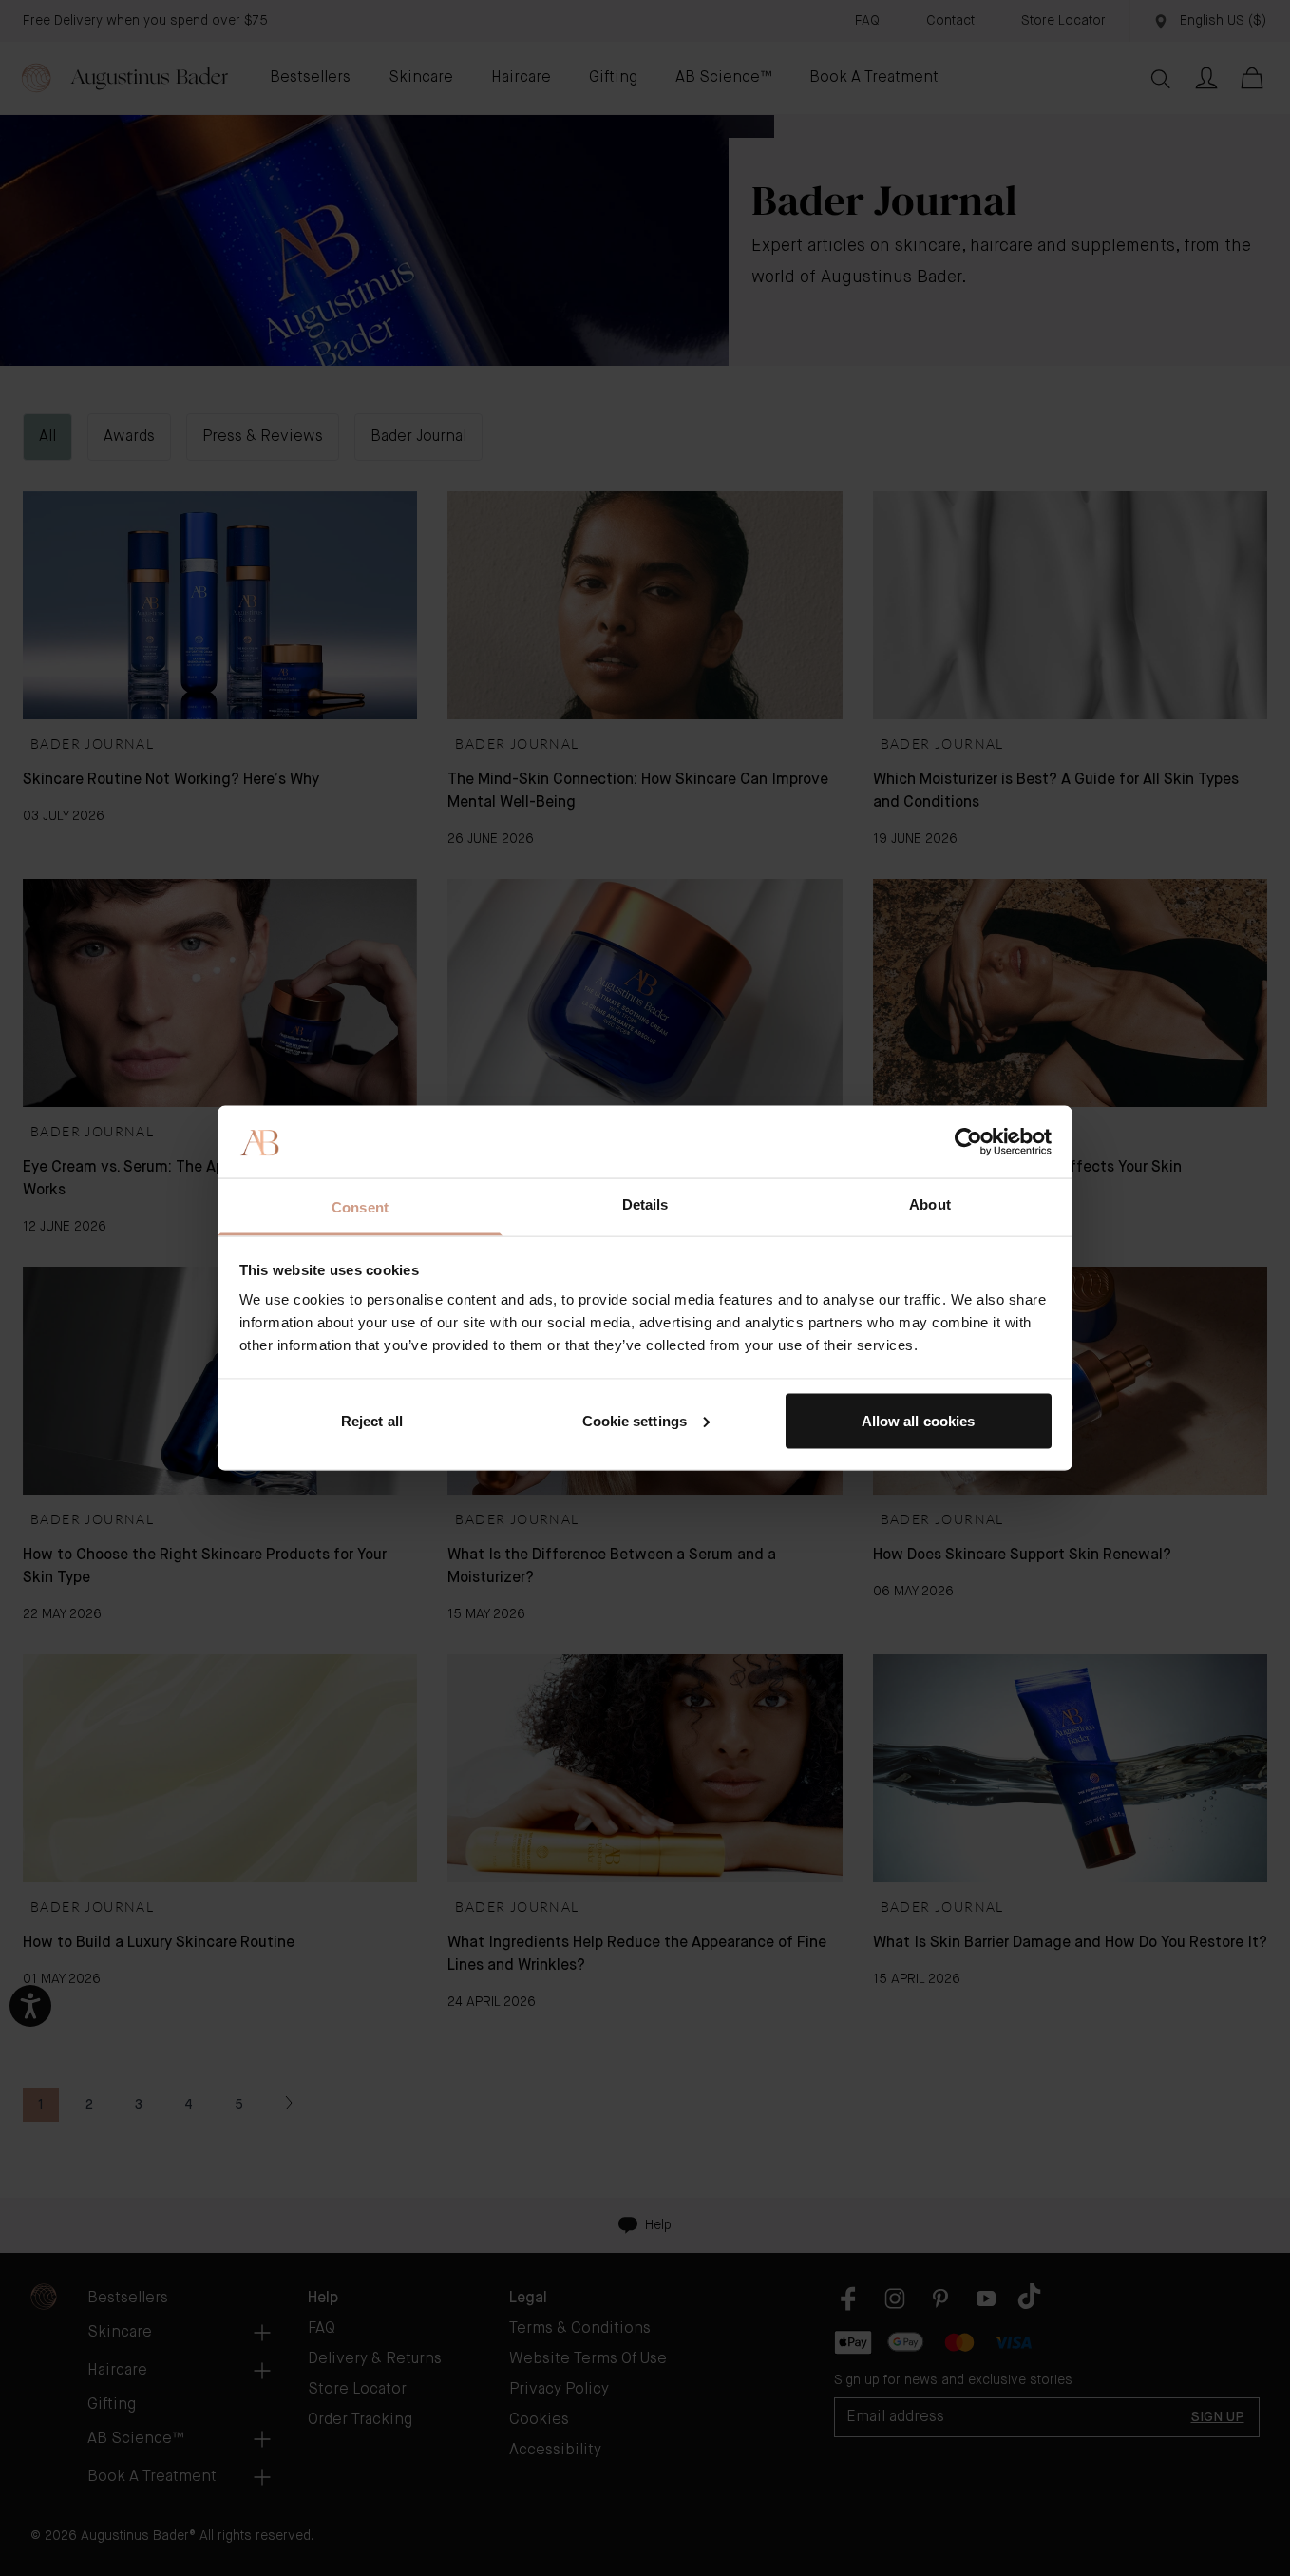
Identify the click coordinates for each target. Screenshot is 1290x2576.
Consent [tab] (360, 1207)
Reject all (372, 1420)
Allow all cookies (919, 1420)
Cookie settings (635, 1420)
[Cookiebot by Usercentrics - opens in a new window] (968, 1141)
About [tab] (930, 1204)
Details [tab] (645, 1204)
